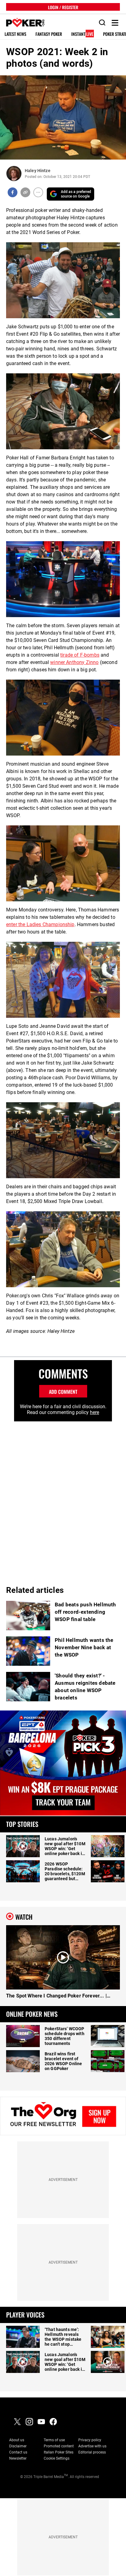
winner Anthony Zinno (74, 662)
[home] (22, 23)
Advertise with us (92, 2446)
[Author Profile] (14, 173)
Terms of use (54, 2440)
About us (17, 2440)
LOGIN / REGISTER (63, 7)
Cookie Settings (57, 2458)
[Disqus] (63, 1498)
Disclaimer (18, 2446)
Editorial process (92, 2452)
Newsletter (18, 2458)
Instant (82, 34)
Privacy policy (90, 2440)
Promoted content (59, 2446)
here (94, 1412)
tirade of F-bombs (80, 655)
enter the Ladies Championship (40, 924)
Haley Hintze (38, 171)
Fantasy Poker (49, 34)
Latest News (15, 34)
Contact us (18, 2452)
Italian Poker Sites (59, 2452)
